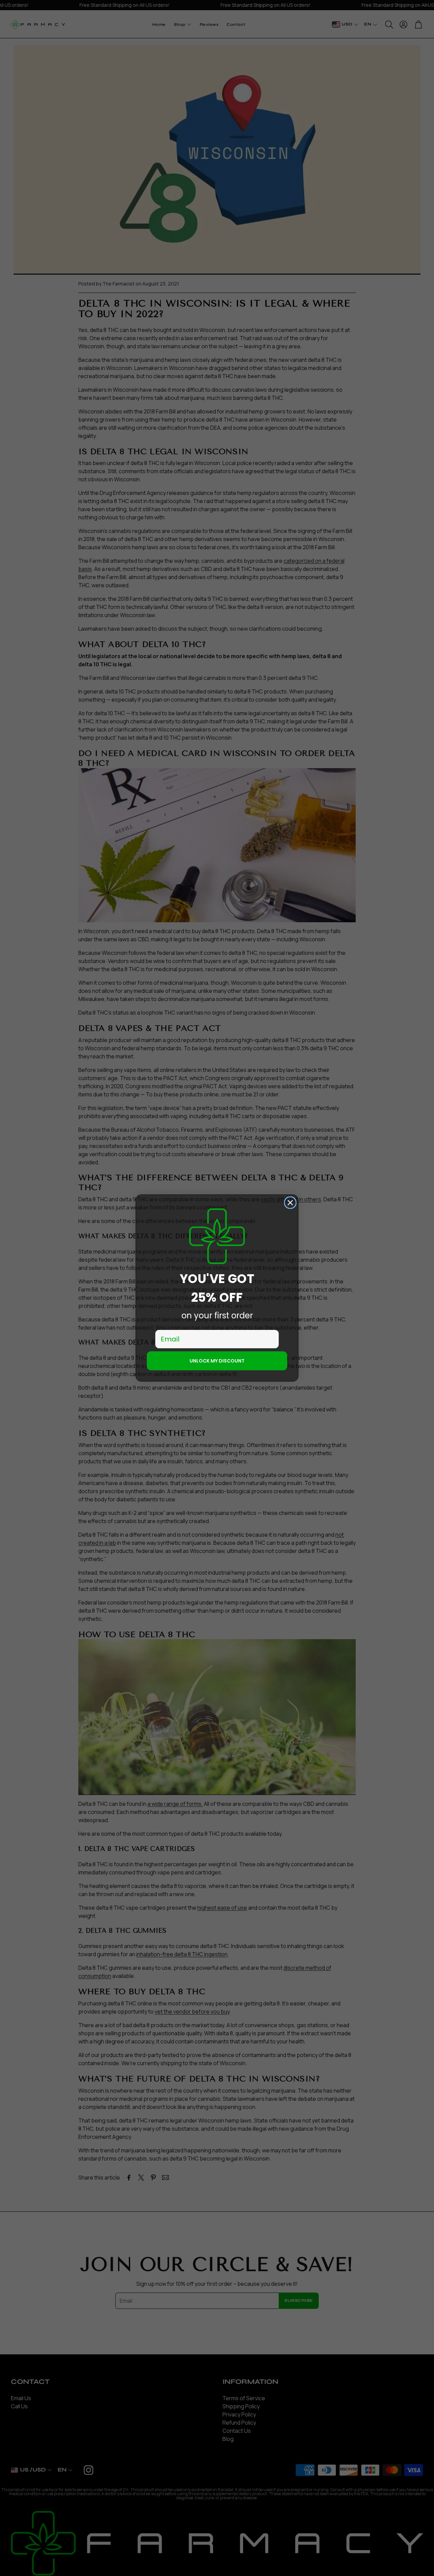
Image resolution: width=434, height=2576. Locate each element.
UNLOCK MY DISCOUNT (217, 1361)
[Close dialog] (290, 1203)
